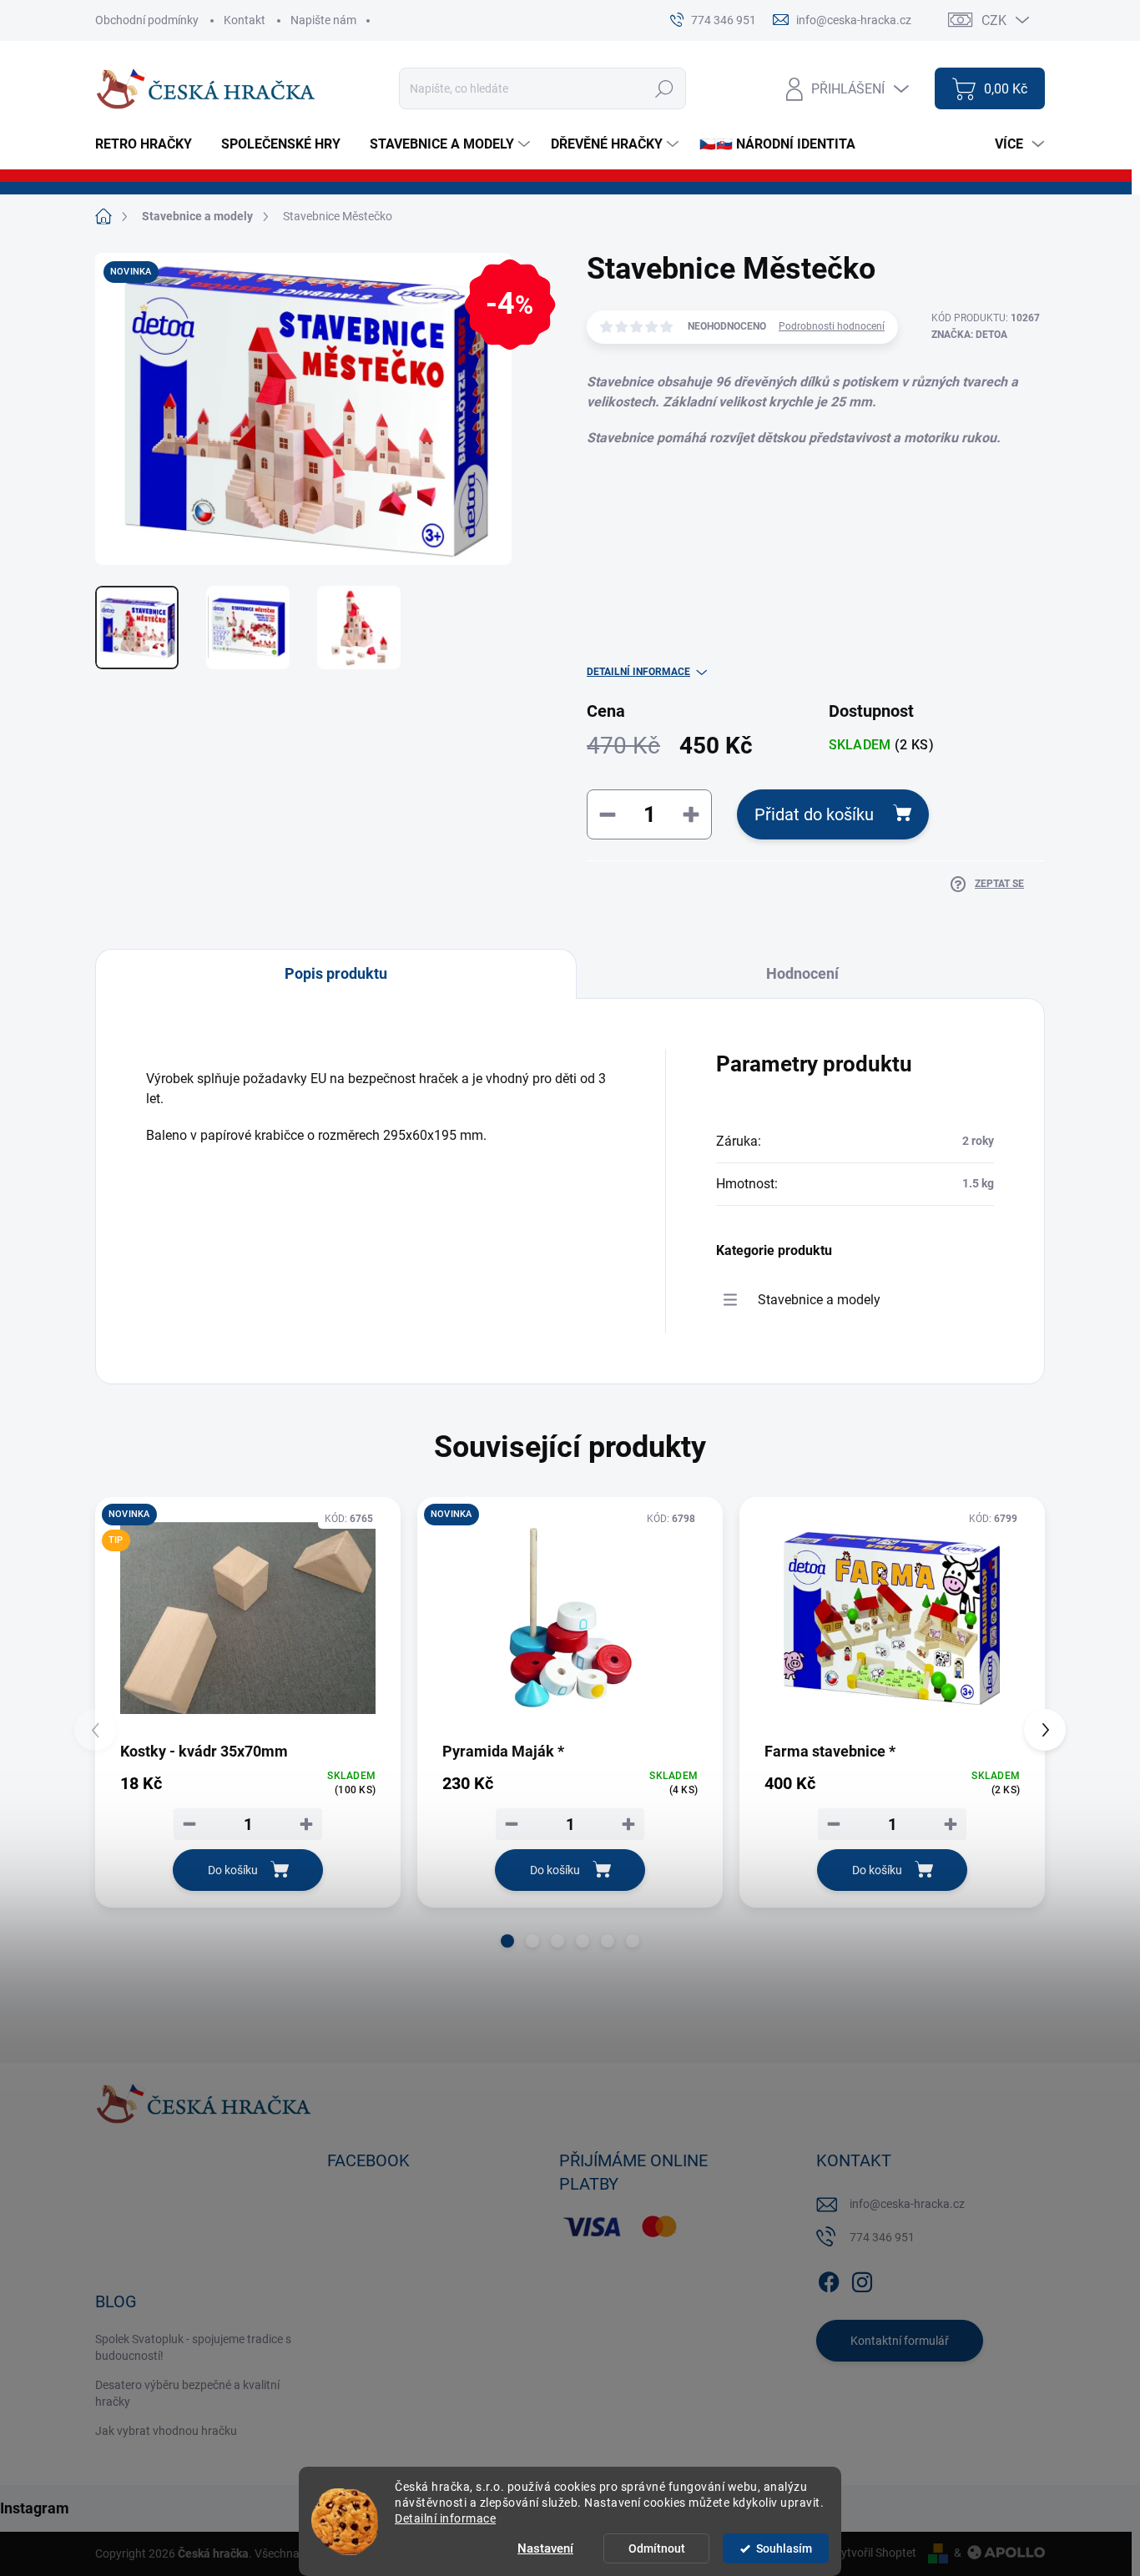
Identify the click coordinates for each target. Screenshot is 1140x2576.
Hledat (665, 88)
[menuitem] (150, 144)
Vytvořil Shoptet (875, 2553)
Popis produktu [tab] (336, 973)
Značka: (969, 335)
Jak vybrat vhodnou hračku (166, 2431)
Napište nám (323, 20)
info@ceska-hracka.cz (907, 2204)
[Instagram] (862, 2279)
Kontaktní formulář (900, 2341)
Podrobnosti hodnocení (832, 326)
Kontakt (245, 20)
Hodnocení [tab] (802, 973)
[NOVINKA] (570, 1618)
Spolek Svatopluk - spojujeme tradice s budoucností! (193, 2347)
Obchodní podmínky (147, 20)
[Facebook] (829, 2279)
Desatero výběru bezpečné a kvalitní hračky (187, 2393)
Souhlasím (784, 2548)
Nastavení (545, 2548)
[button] (507, 1941)
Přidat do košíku (814, 814)
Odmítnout (657, 2548)
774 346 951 (882, 2237)
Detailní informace (445, 2518)
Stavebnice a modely (819, 1300)
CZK (994, 20)
